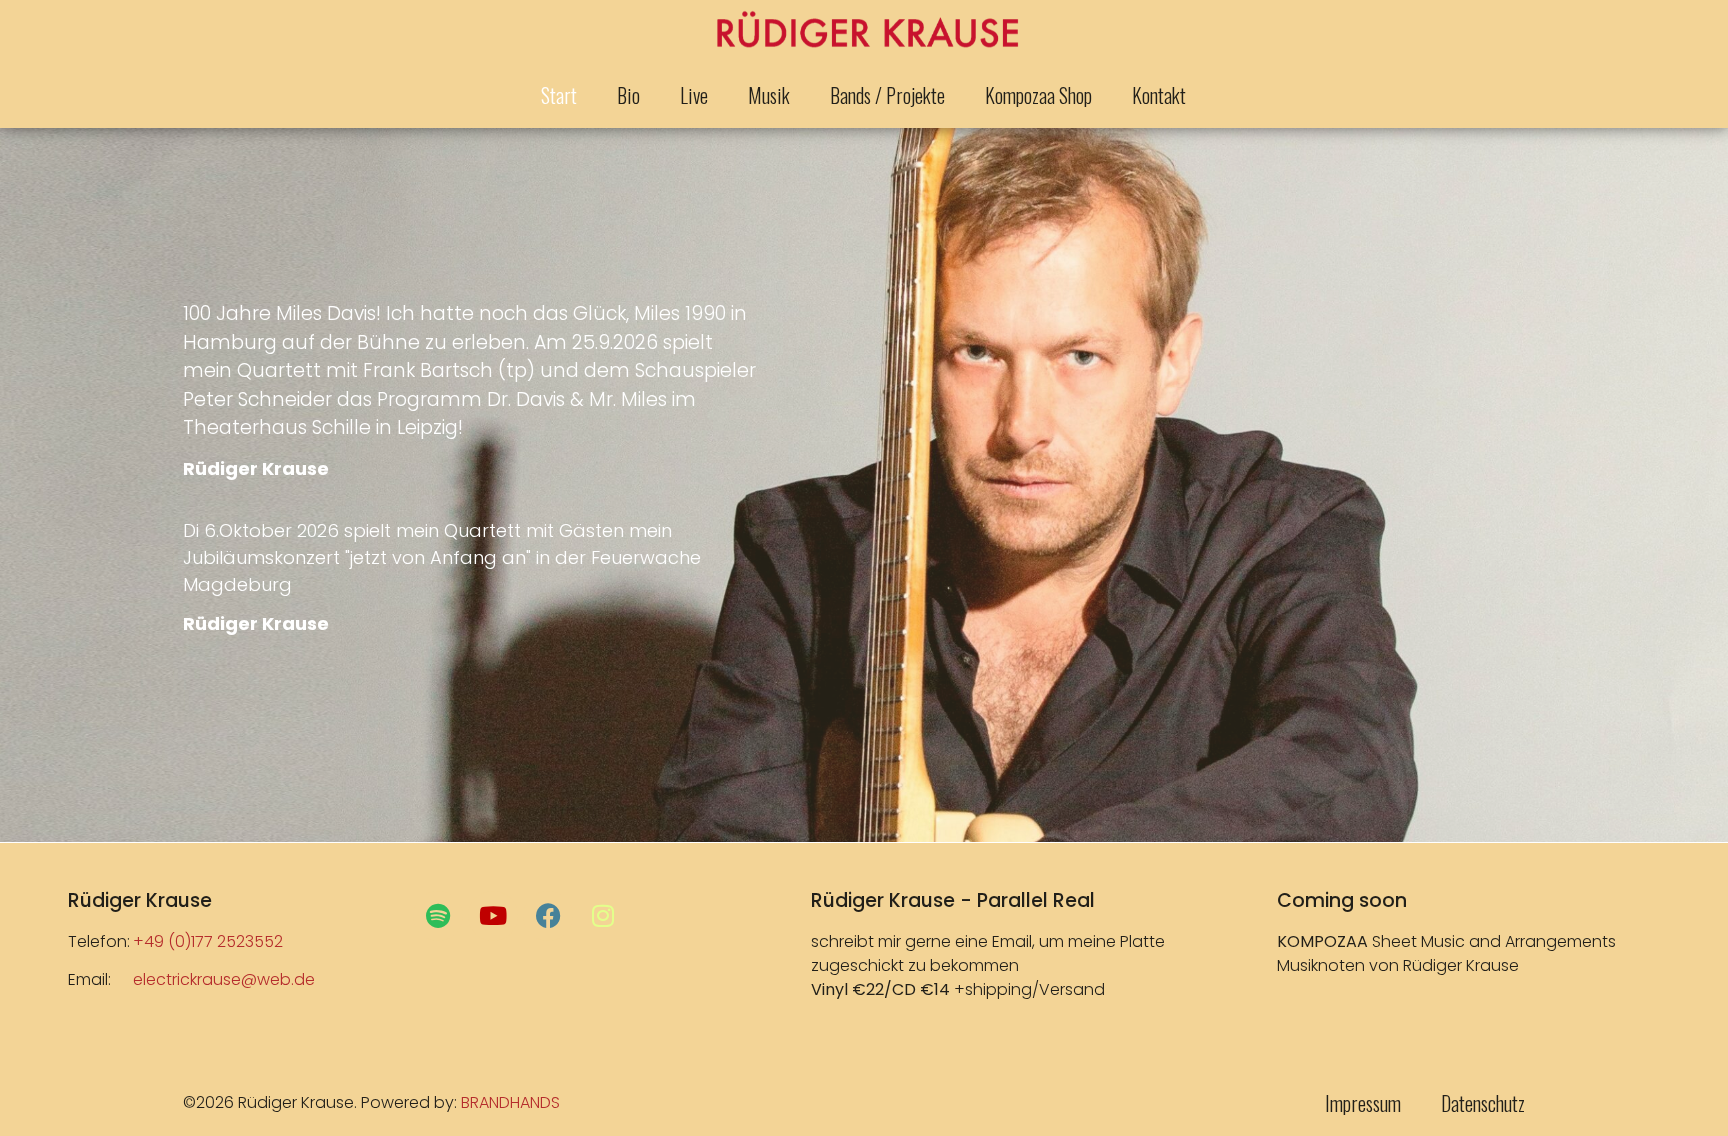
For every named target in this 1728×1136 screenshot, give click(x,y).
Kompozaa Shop (1038, 95)
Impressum (1363, 1103)
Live (694, 95)
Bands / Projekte (887, 95)
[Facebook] (548, 916)
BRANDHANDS (510, 1102)
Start (559, 95)
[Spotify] (438, 916)
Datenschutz (1483, 1103)
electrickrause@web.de (224, 979)
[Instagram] (603, 916)
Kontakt (1159, 95)
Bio (628, 95)
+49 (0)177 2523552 (208, 941)
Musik (769, 95)
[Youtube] (493, 916)
